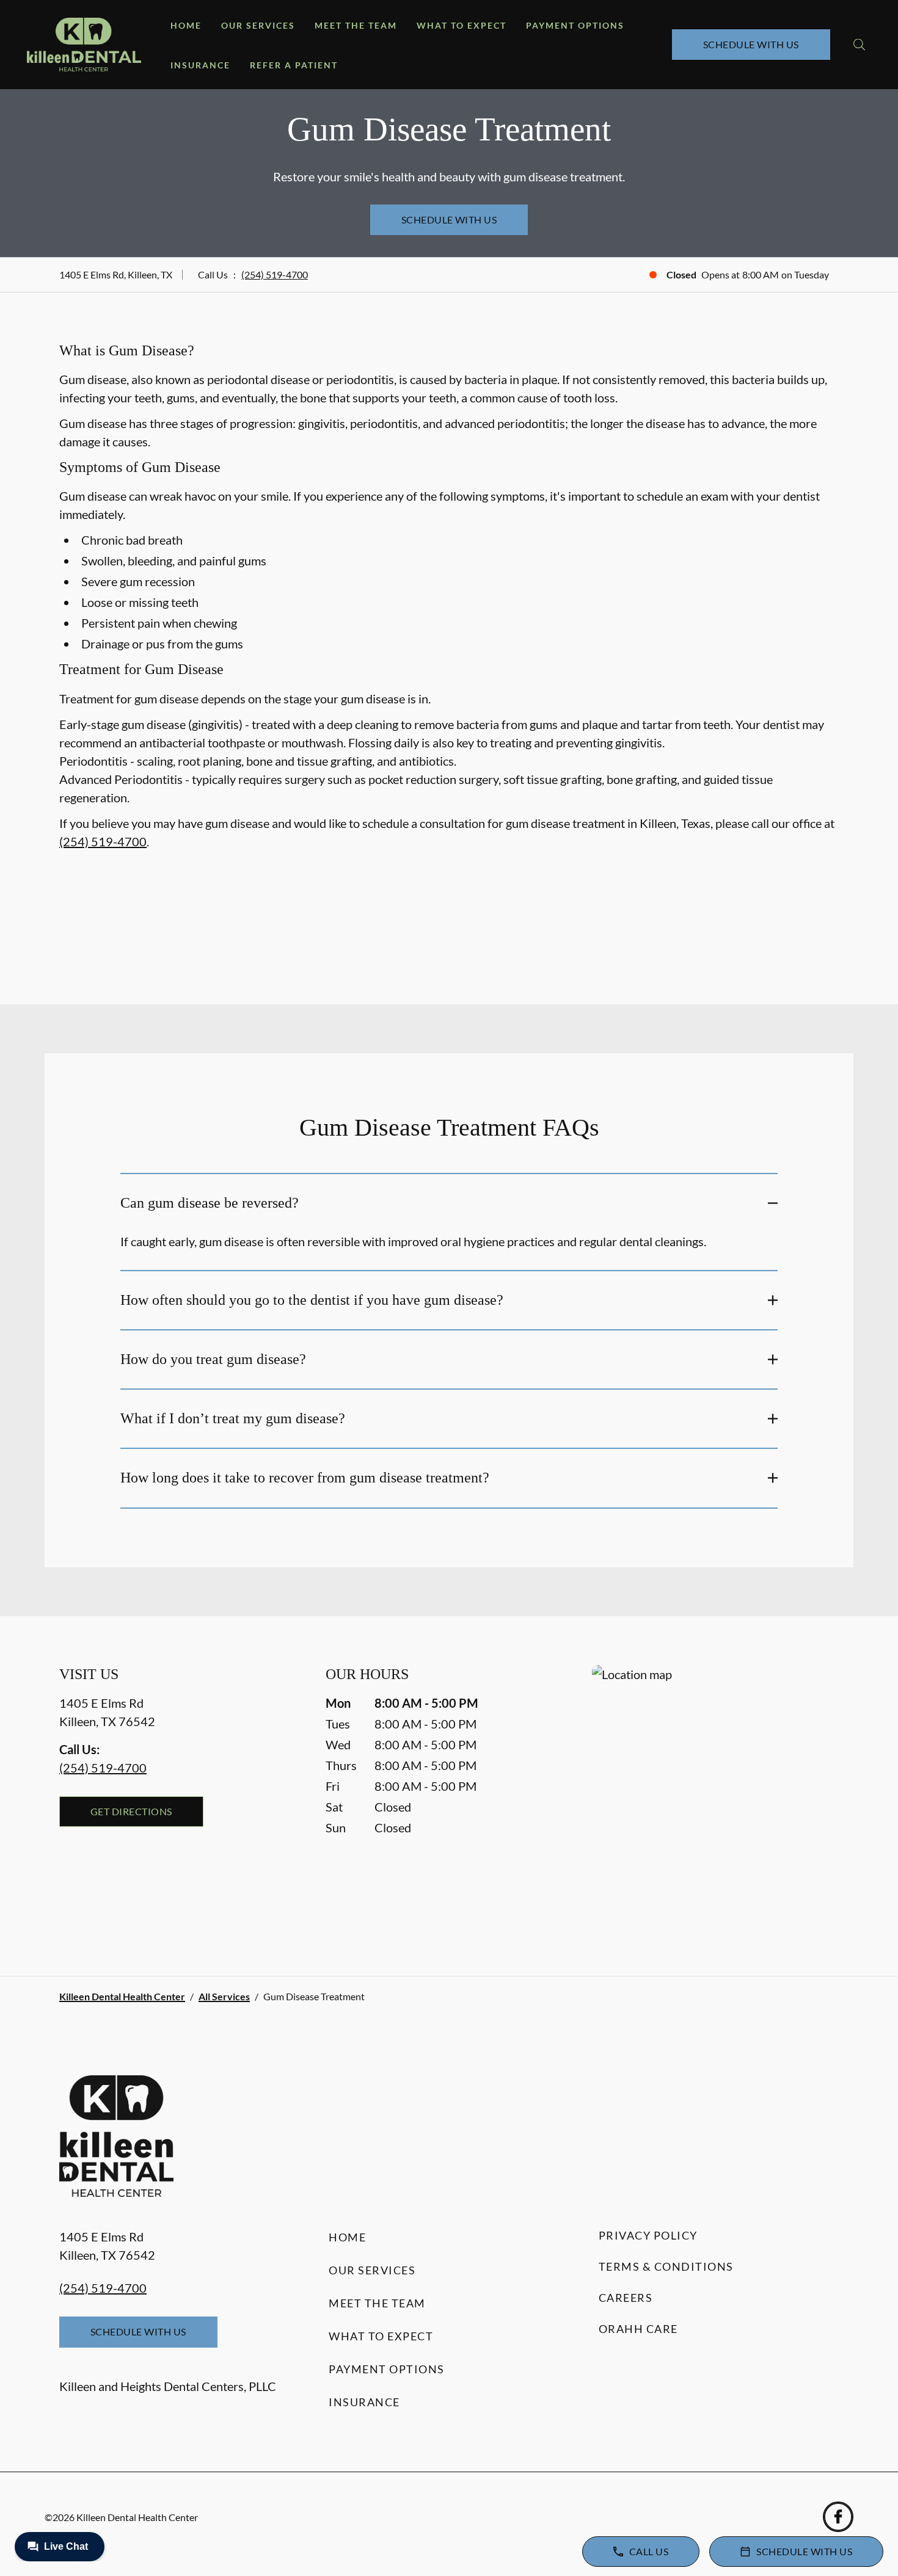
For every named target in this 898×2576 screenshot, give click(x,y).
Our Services (258, 25)
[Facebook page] (838, 2517)
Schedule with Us (751, 44)
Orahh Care (638, 2329)
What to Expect (462, 25)
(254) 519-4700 (275, 274)
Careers (626, 2298)
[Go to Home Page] (84, 45)
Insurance (200, 65)
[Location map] (715, 1796)
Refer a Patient (294, 65)
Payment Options (575, 25)
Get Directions (131, 1811)
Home (186, 25)
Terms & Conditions (666, 2266)
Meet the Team (356, 25)
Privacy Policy (648, 2235)
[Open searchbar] (859, 45)
